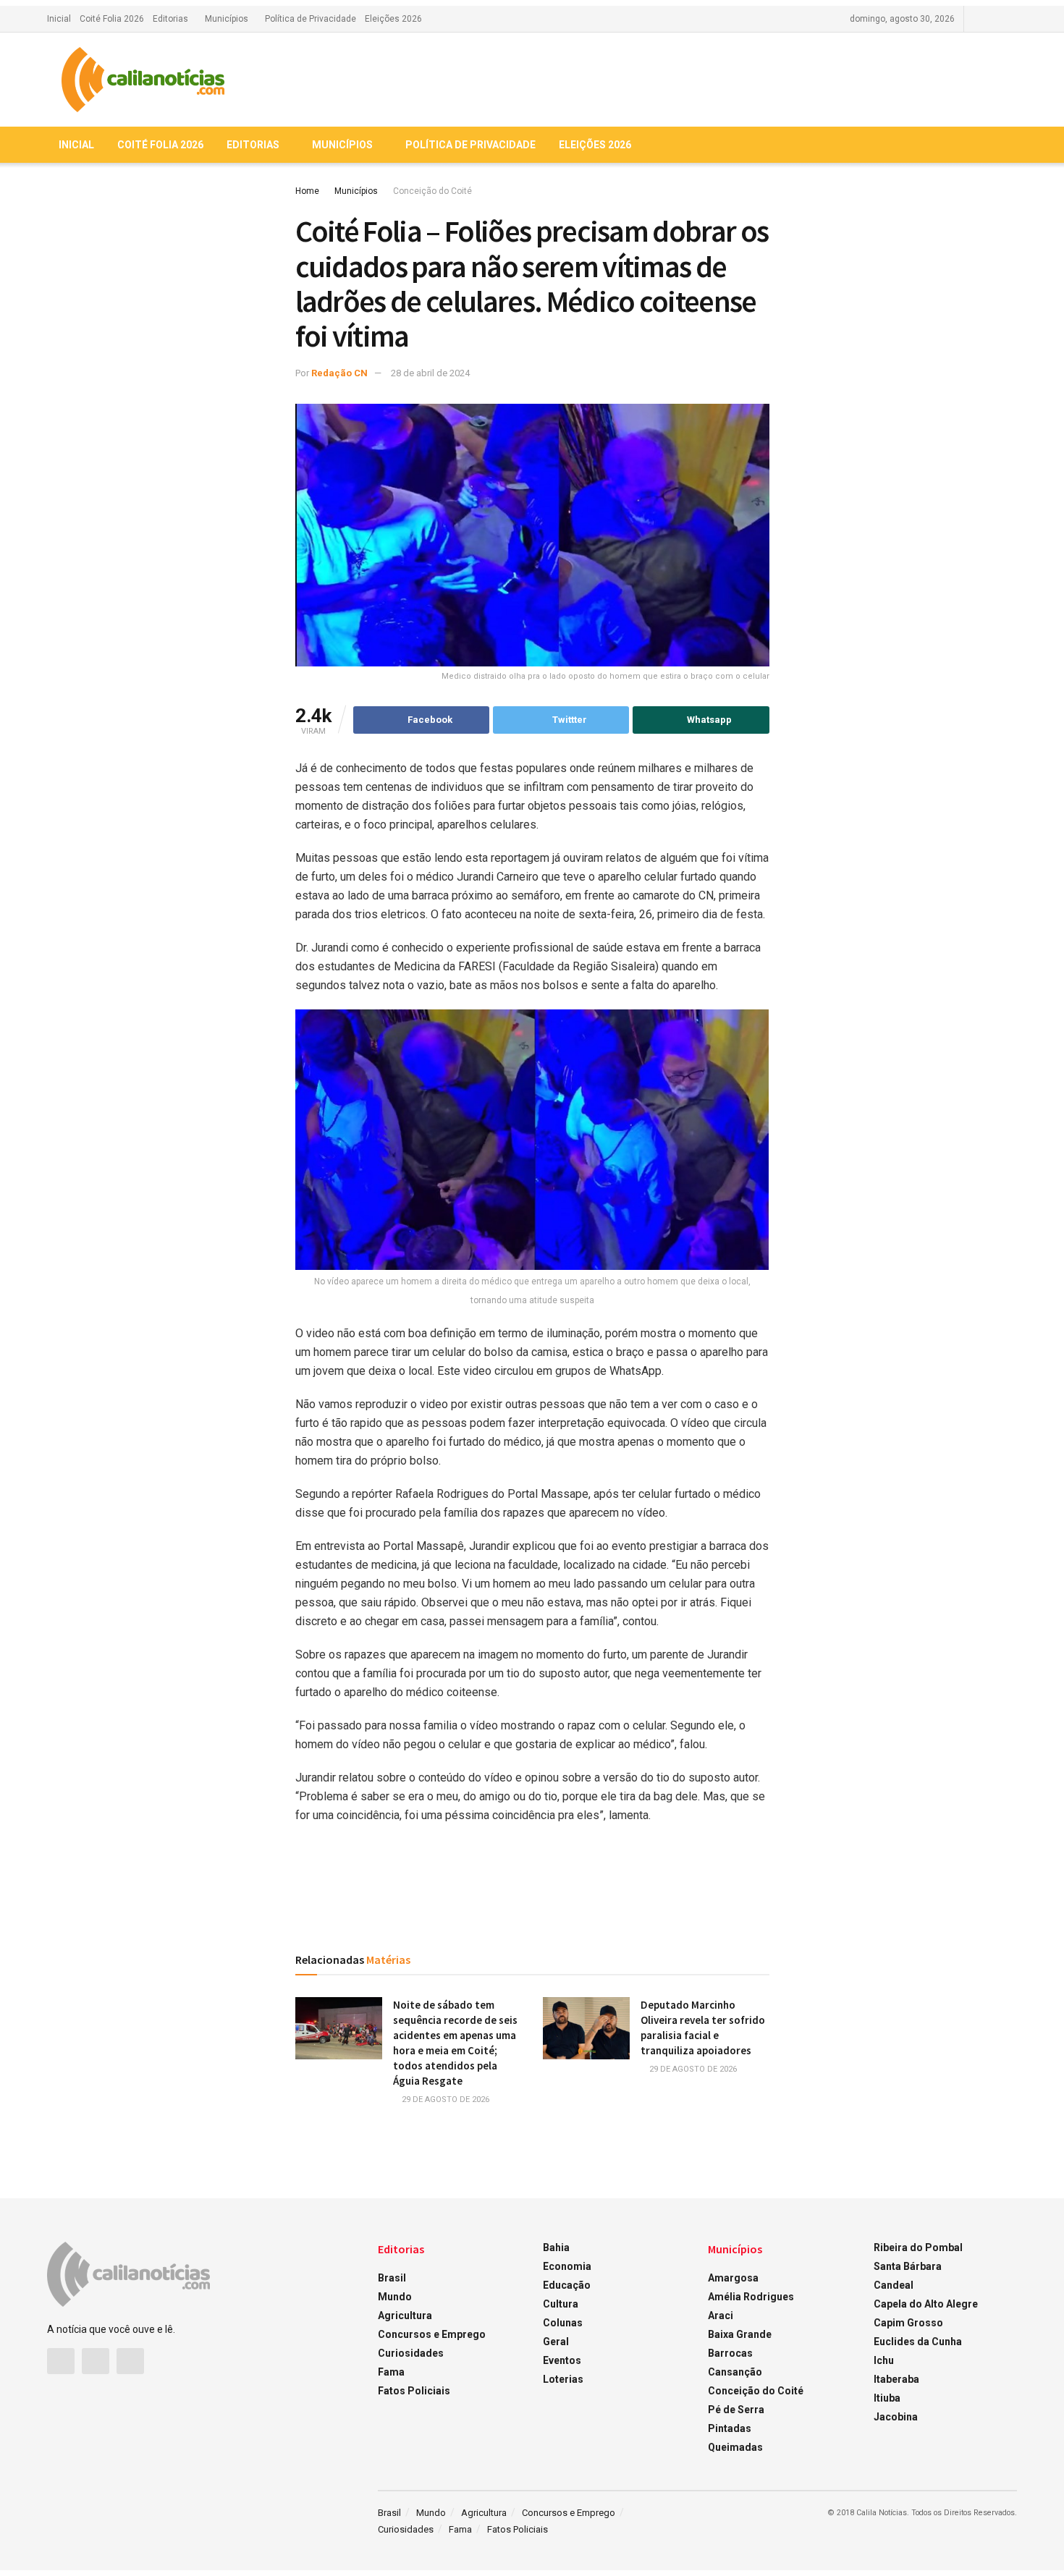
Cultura (561, 2304)
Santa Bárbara (908, 2266)
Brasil (392, 2278)
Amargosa (733, 2278)
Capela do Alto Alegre (926, 2304)
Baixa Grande (740, 2334)
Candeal (894, 2285)
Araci (721, 2316)
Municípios (227, 19)
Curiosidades (411, 2353)
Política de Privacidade (311, 19)
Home (307, 191)
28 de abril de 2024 (430, 373)
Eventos (562, 2360)
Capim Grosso (908, 2323)
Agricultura (405, 2316)
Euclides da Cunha (918, 2342)
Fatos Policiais (414, 2391)
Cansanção (735, 2372)
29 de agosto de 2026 (444, 2100)
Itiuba (887, 2398)
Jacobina (896, 2417)
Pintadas (730, 2428)
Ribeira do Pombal (918, 2247)
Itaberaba (896, 2379)
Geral (556, 2342)
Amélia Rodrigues (751, 2297)
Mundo (395, 2297)
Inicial (59, 19)
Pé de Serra (736, 2410)
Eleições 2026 (393, 19)
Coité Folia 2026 (112, 19)
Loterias (563, 2379)
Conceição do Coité (432, 191)
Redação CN (339, 373)
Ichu (884, 2360)
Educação (567, 2285)
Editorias (170, 19)
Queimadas (735, 2447)
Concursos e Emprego (432, 2334)
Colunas (563, 2323)
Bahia (556, 2247)
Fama (391, 2372)
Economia (567, 2266)
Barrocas (730, 2353)
